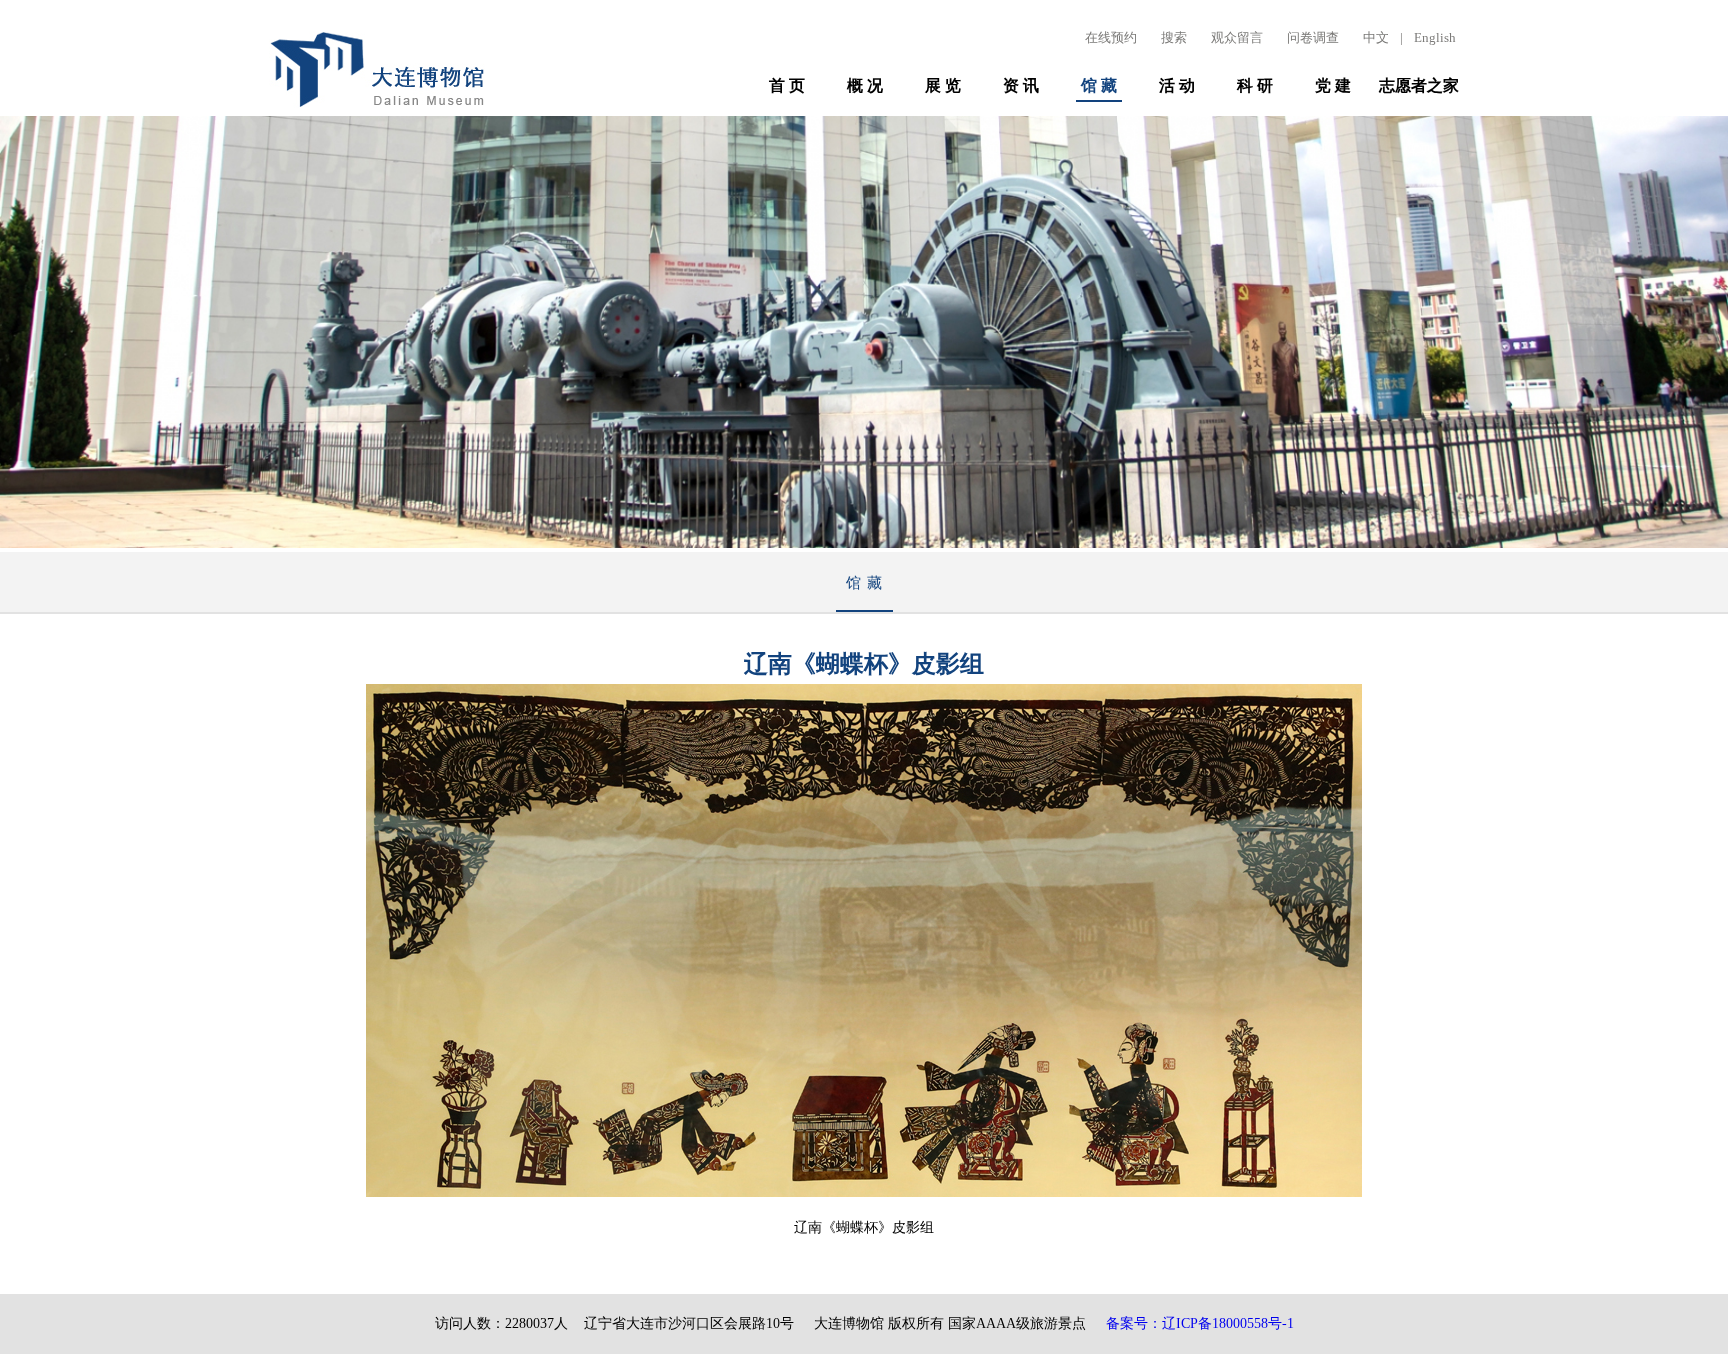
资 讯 (1021, 85)
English (1435, 37)
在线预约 (1111, 37)
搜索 (1174, 37)
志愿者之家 (1419, 85)
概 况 (865, 85)
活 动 (1177, 85)
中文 (1376, 37)
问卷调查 (1313, 37)
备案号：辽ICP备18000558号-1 (1200, 1323)
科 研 (1255, 85)
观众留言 (1237, 37)
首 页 (787, 85)
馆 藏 (1099, 85)
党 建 (1333, 85)
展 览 (943, 85)
